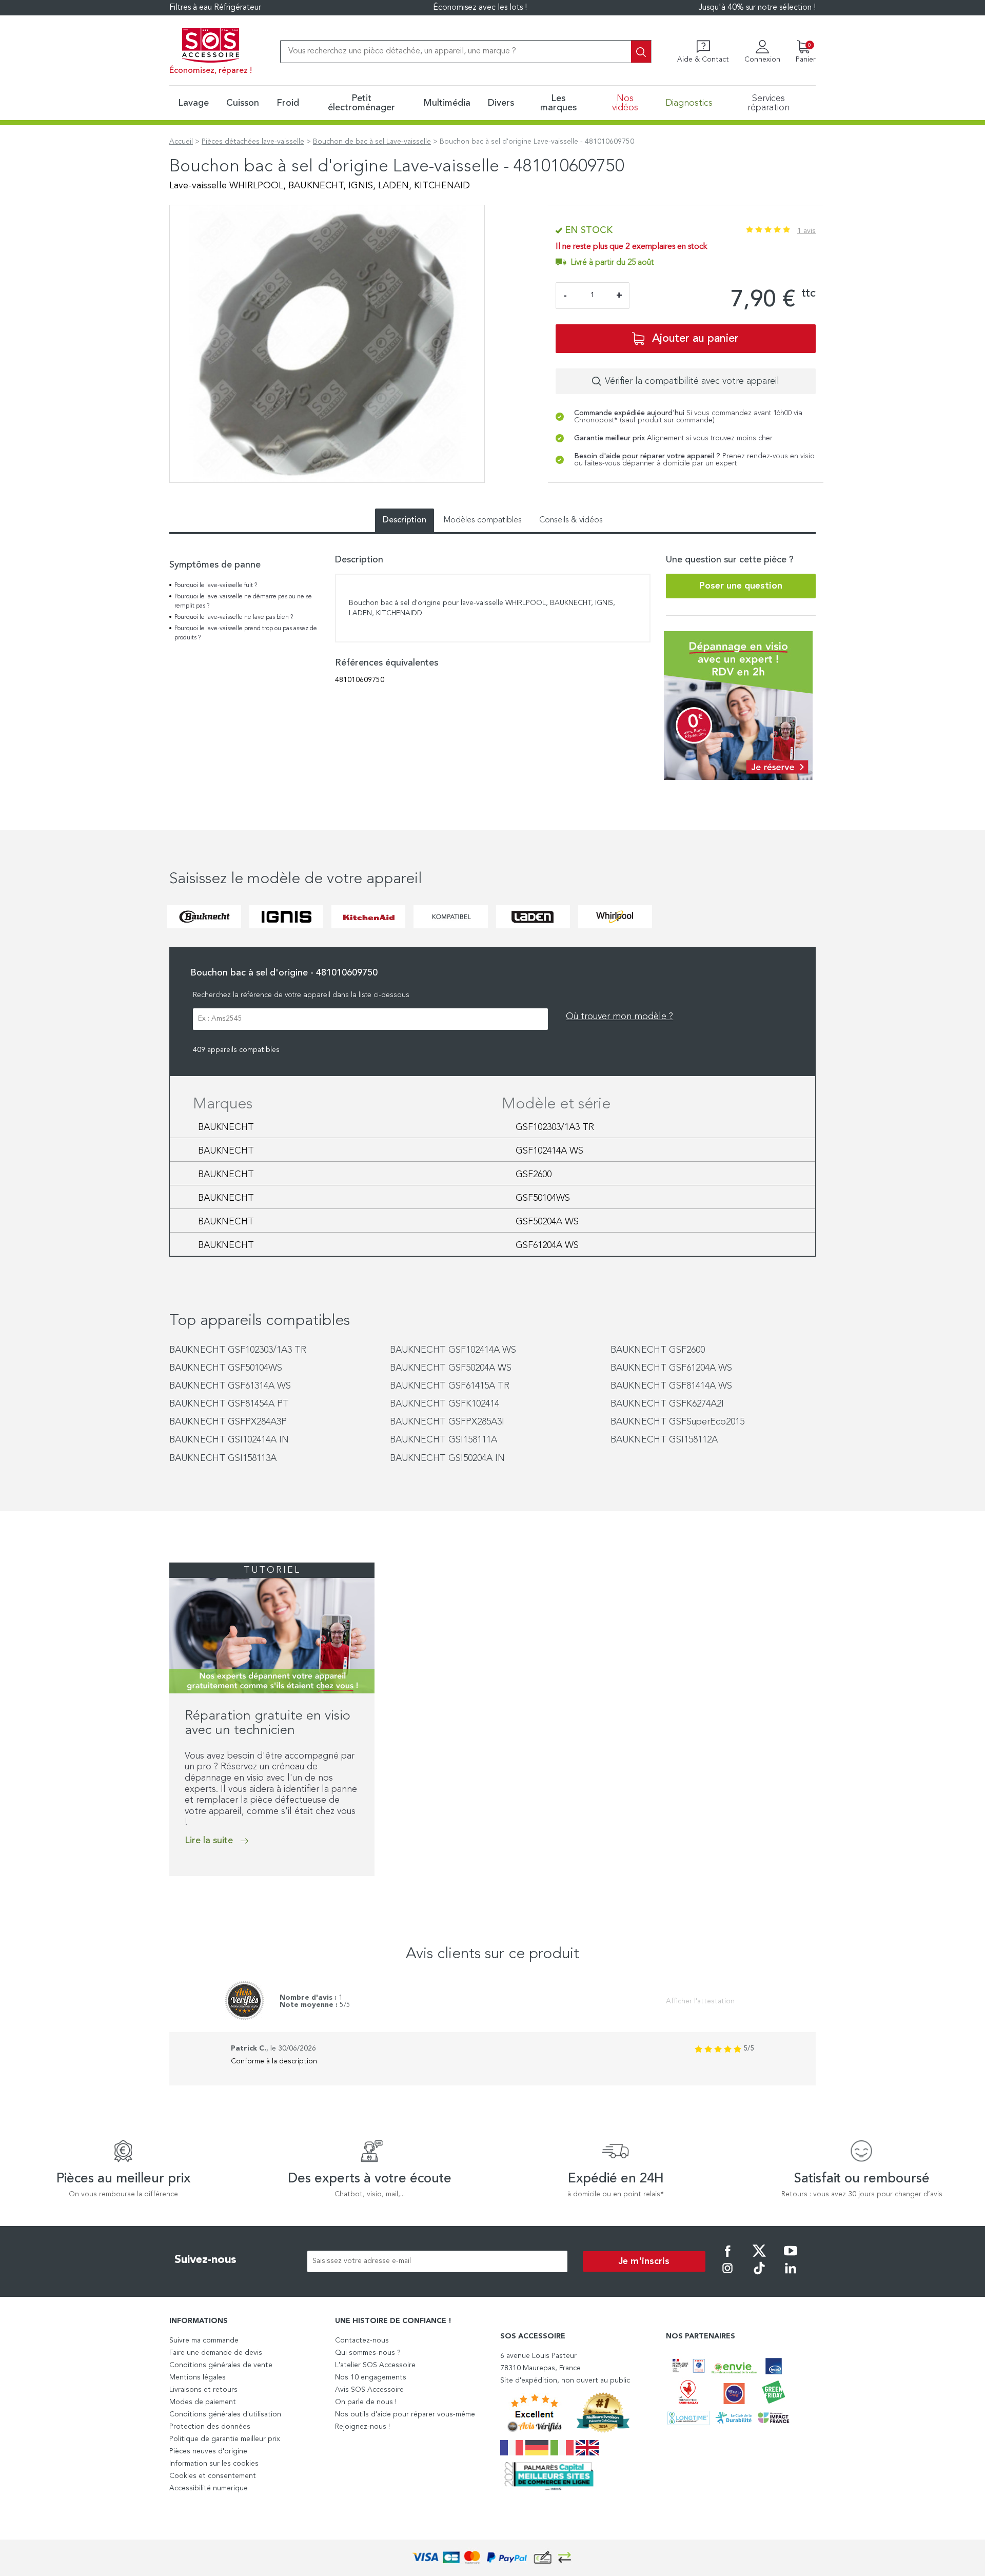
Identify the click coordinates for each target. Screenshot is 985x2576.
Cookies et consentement (213, 2476)
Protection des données (210, 2427)
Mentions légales (198, 2377)
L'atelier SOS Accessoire (375, 2365)
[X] (759, 2258)
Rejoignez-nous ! (362, 2427)
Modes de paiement (203, 2402)
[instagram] (727, 2275)
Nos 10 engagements (371, 2377)
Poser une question (741, 586)
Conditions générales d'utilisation (225, 2414)
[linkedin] (791, 2275)
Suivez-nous (205, 2260)
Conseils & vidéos (571, 520)
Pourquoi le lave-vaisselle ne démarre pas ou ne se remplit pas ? (243, 601)
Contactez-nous (362, 2340)
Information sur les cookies (214, 2464)
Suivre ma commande (204, 2340)
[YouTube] (791, 2258)
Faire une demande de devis (216, 2353)
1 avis (806, 231)
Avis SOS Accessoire (369, 2390)
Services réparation (769, 103)
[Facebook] (727, 2258)
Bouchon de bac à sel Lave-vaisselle (372, 142)
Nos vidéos (625, 103)
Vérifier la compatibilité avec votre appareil (692, 381)
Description (405, 520)
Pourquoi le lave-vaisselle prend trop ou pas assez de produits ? (246, 633)
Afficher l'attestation (700, 2001)
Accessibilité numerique (209, 2488)
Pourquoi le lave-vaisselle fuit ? (216, 586)
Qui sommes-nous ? (368, 2353)
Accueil (181, 142)
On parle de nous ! (366, 2402)
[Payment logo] (493, 2558)
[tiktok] (759, 2275)
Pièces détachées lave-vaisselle (253, 142)
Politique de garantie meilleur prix (225, 2439)
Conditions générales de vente (221, 2365)
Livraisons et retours (203, 2390)
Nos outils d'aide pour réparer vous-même (405, 2414)
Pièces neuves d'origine (208, 2451)
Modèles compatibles (483, 520)
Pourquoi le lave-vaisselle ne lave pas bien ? (234, 617)
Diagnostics (689, 103)
